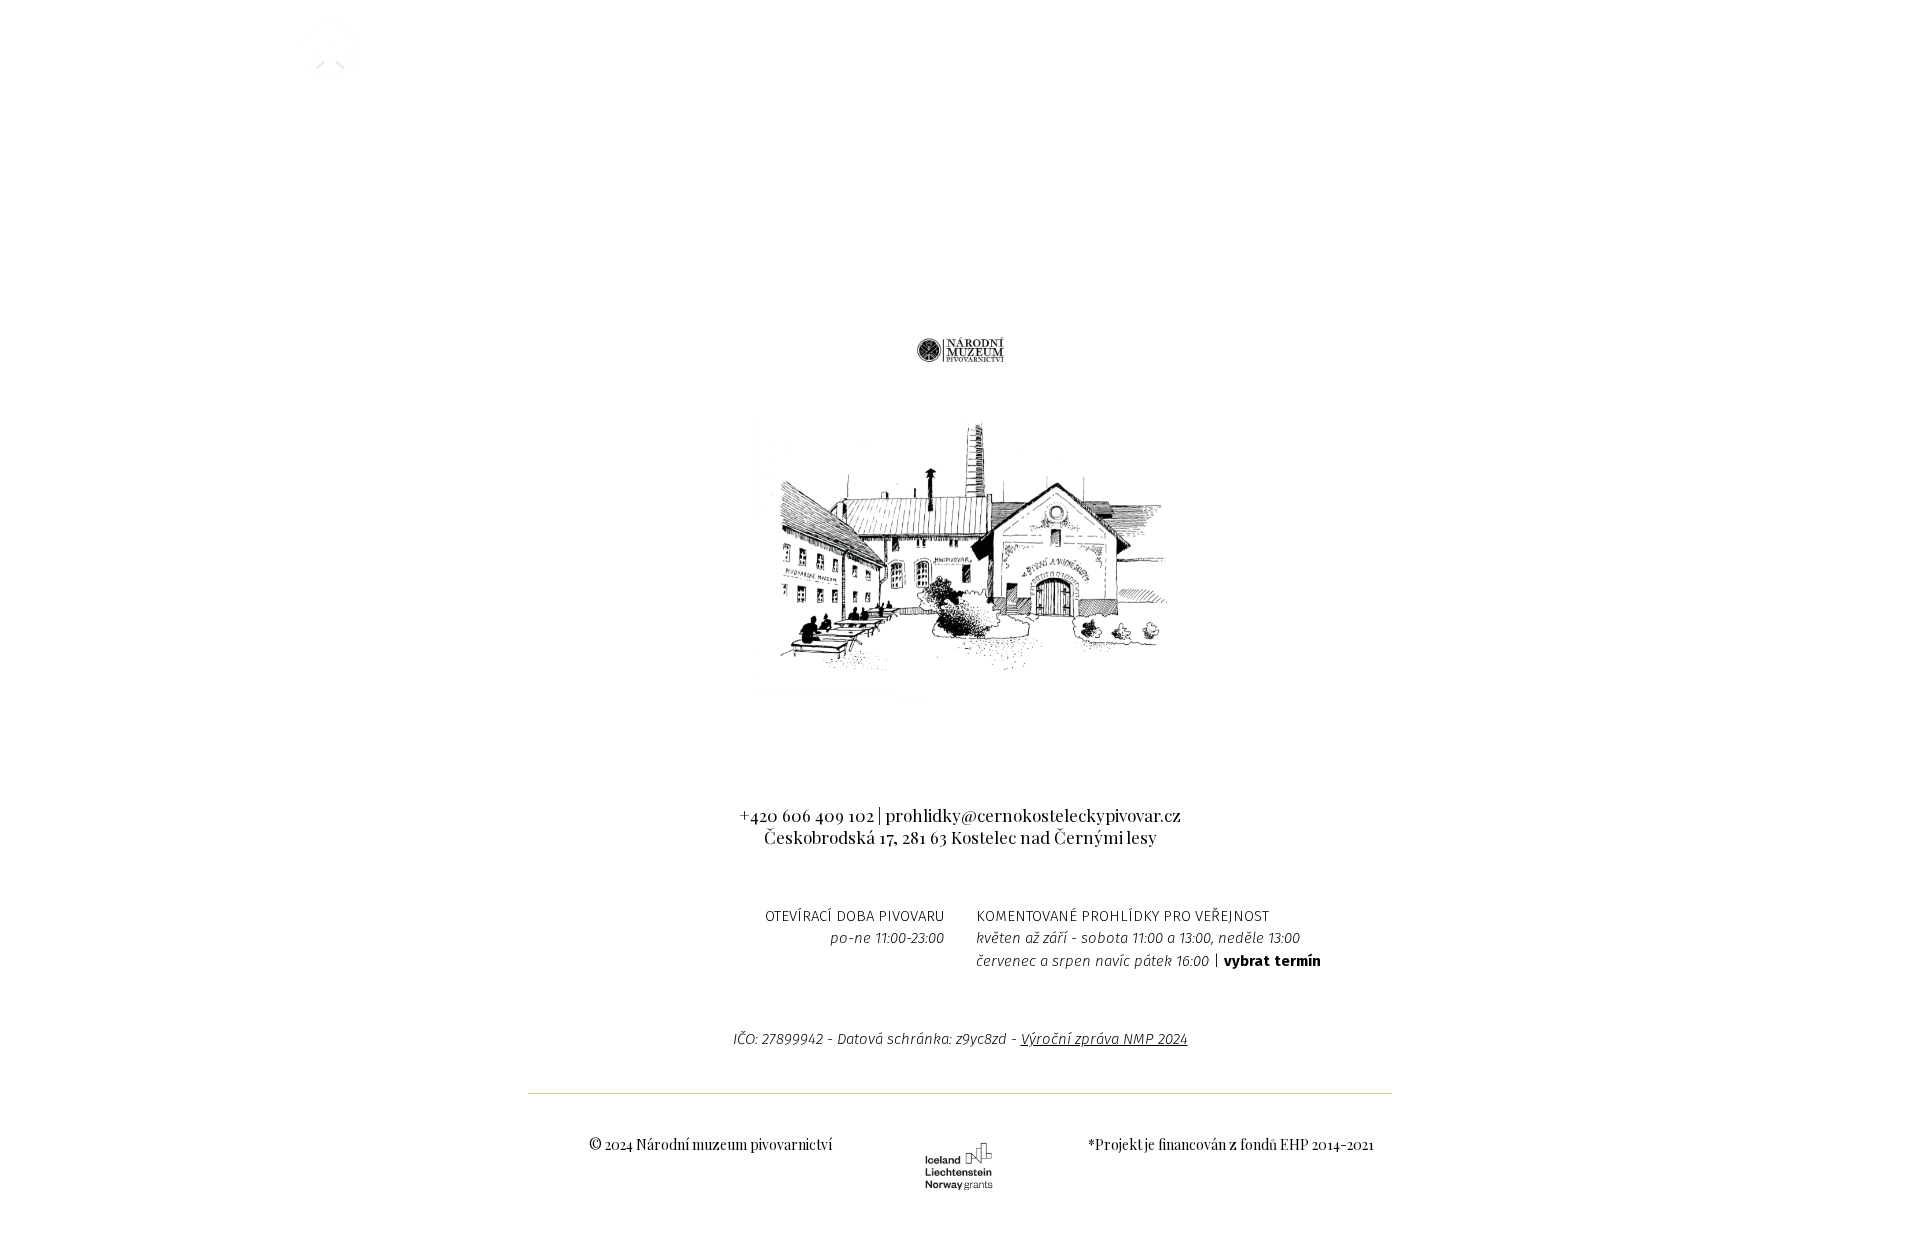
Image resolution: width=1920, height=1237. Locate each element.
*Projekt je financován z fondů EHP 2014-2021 (1231, 1144)
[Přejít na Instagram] (960, 735)
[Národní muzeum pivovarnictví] (330, 50)
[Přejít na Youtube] (1021, 735)
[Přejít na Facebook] (899, 735)
